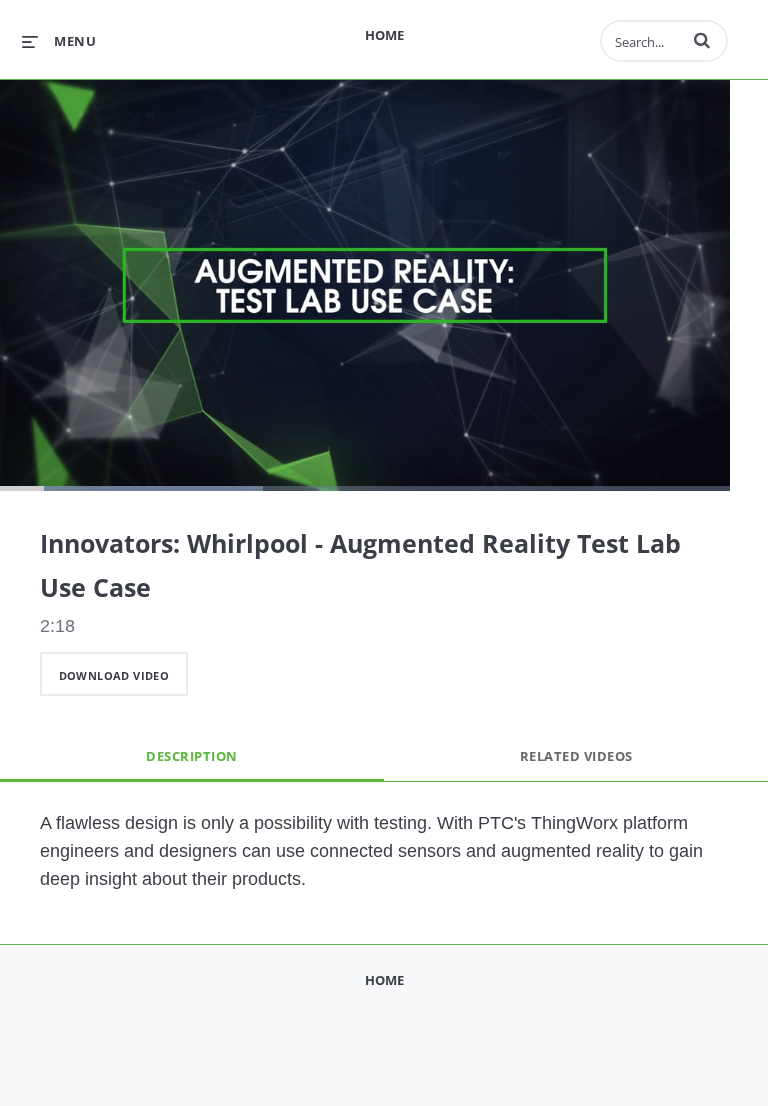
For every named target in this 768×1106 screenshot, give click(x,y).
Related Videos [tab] (576, 756)
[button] (702, 40)
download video (114, 675)
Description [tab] (192, 756)
